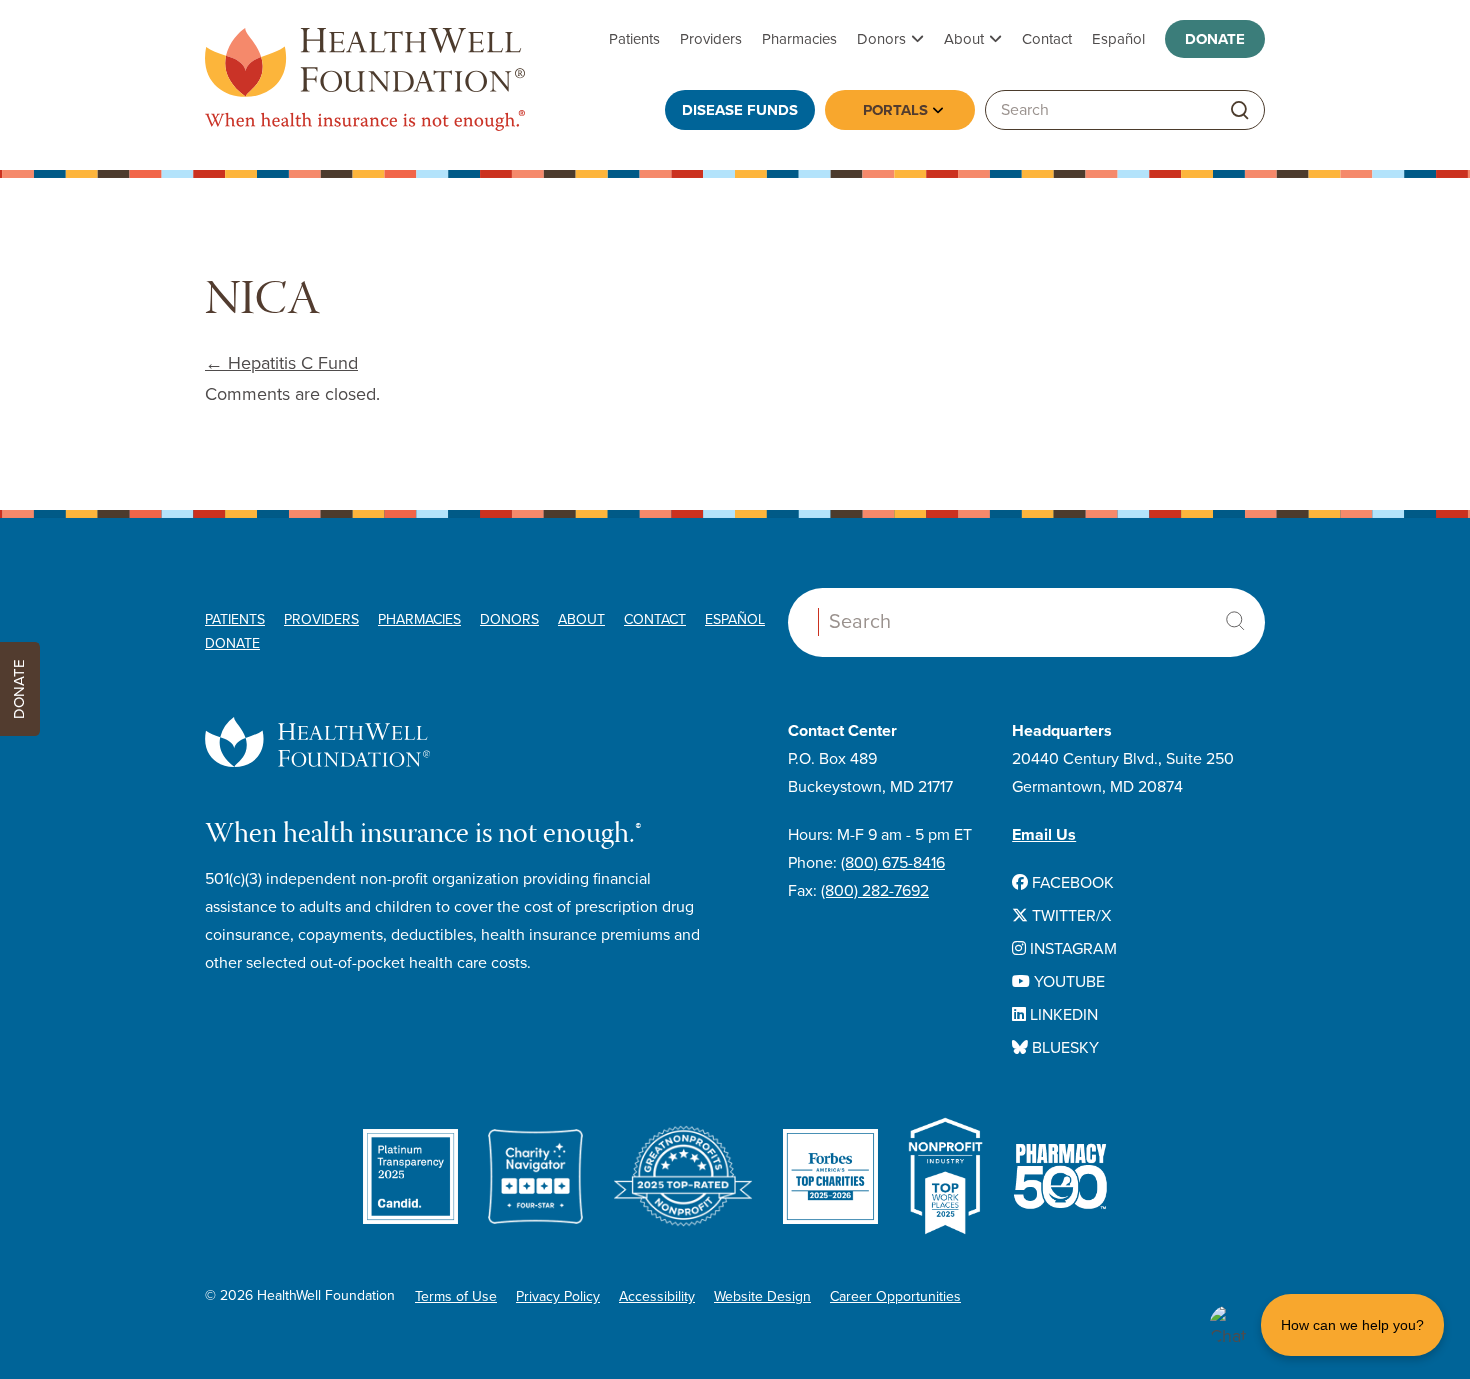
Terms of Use (456, 1296)
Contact (1047, 39)
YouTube (1067, 982)
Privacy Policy (558, 1296)
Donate (1215, 39)
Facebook (1071, 883)
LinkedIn (1062, 1015)
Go (1240, 110)
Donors (881, 39)
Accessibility (657, 1296)
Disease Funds (740, 110)
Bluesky (1063, 1048)
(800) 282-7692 (875, 891)
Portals (895, 110)
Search (1235, 621)
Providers (711, 39)
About (964, 39)
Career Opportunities (895, 1296)
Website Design (762, 1296)
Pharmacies (799, 39)
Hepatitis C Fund (281, 363)
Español (1118, 39)
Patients (634, 39)
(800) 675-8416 (893, 863)
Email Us (1044, 835)
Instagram (1071, 949)
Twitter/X (1069, 916)
